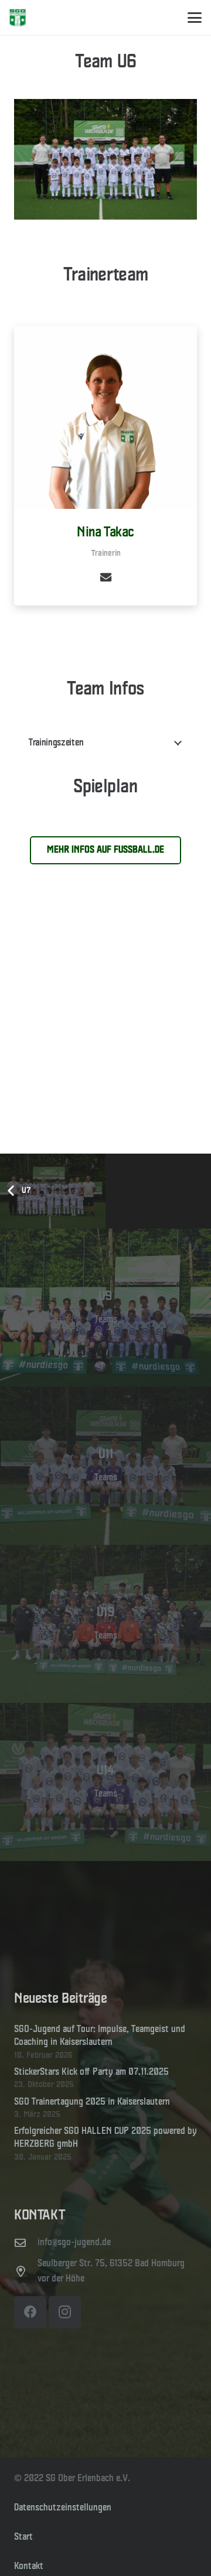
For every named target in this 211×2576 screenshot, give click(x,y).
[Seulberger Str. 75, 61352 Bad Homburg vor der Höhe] (26, 2271)
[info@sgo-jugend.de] (26, 2243)
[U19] (105, 1624)
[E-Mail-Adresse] (105, 577)
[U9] (105, 1308)
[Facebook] (30, 2312)
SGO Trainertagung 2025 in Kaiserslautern (92, 2102)
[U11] (105, 1466)
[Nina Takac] (105, 418)
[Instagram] (65, 2312)
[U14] (105, 1782)
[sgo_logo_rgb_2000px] (18, 18)
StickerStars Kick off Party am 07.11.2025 (91, 2072)
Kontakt (29, 2566)
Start (23, 2537)
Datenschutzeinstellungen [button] (63, 2508)
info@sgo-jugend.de (74, 2243)
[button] (195, 18)
